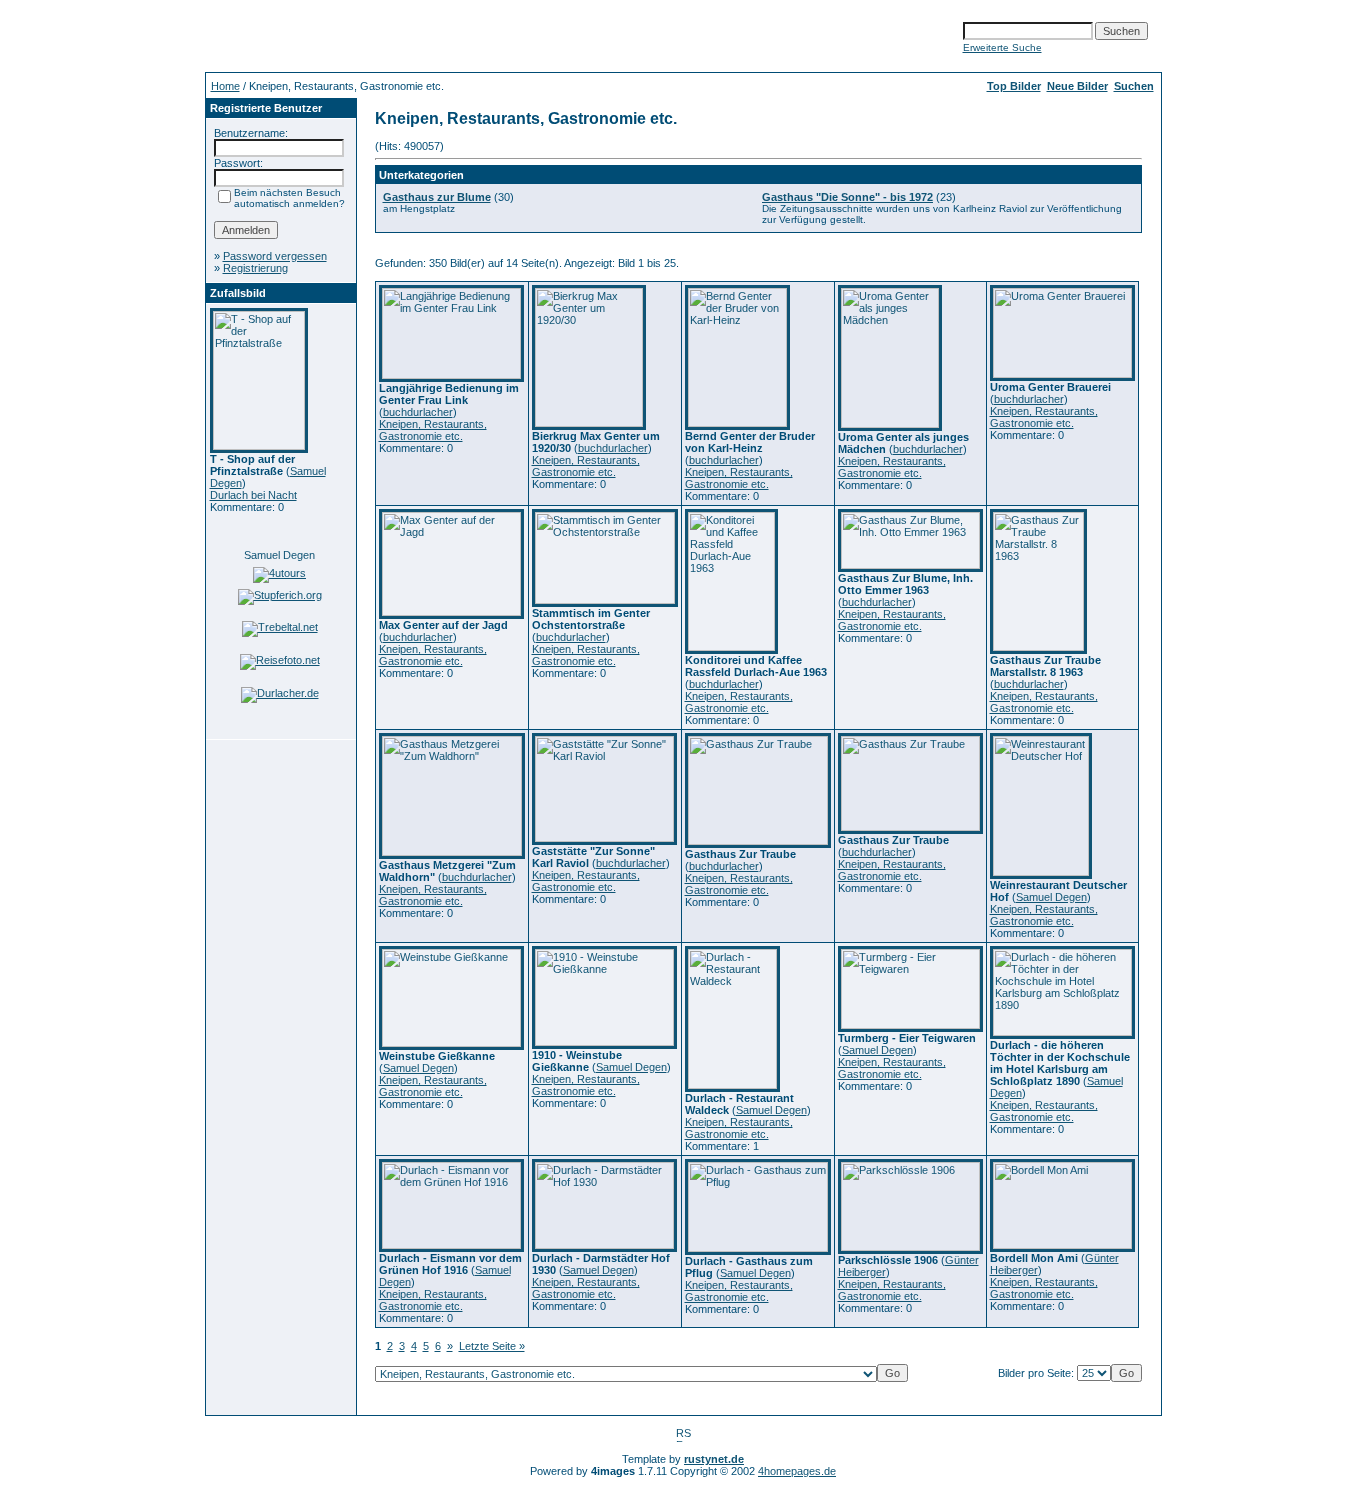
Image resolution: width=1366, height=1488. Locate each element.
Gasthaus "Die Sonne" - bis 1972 (847, 197)
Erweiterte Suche (1002, 47)
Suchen (1134, 86)
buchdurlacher (418, 412)
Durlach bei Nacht (253, 495)
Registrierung (255, 268)
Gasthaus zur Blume (437, 197)
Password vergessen (275, 256)
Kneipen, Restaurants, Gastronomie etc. (433, 430)
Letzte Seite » (492, 1346)
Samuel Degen (279, 555)
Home (225, 86)
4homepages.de (797, 1471)
